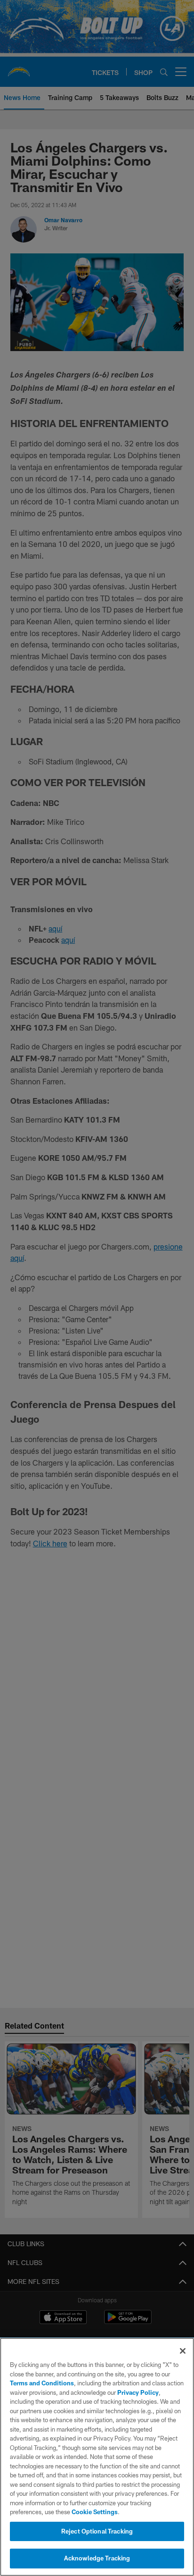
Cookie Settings (95, 2512)
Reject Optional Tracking (97, 2531)
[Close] (183, 2351)
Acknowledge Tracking (97, 2558)
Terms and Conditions (42, 2383)
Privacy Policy (138, 2392)
